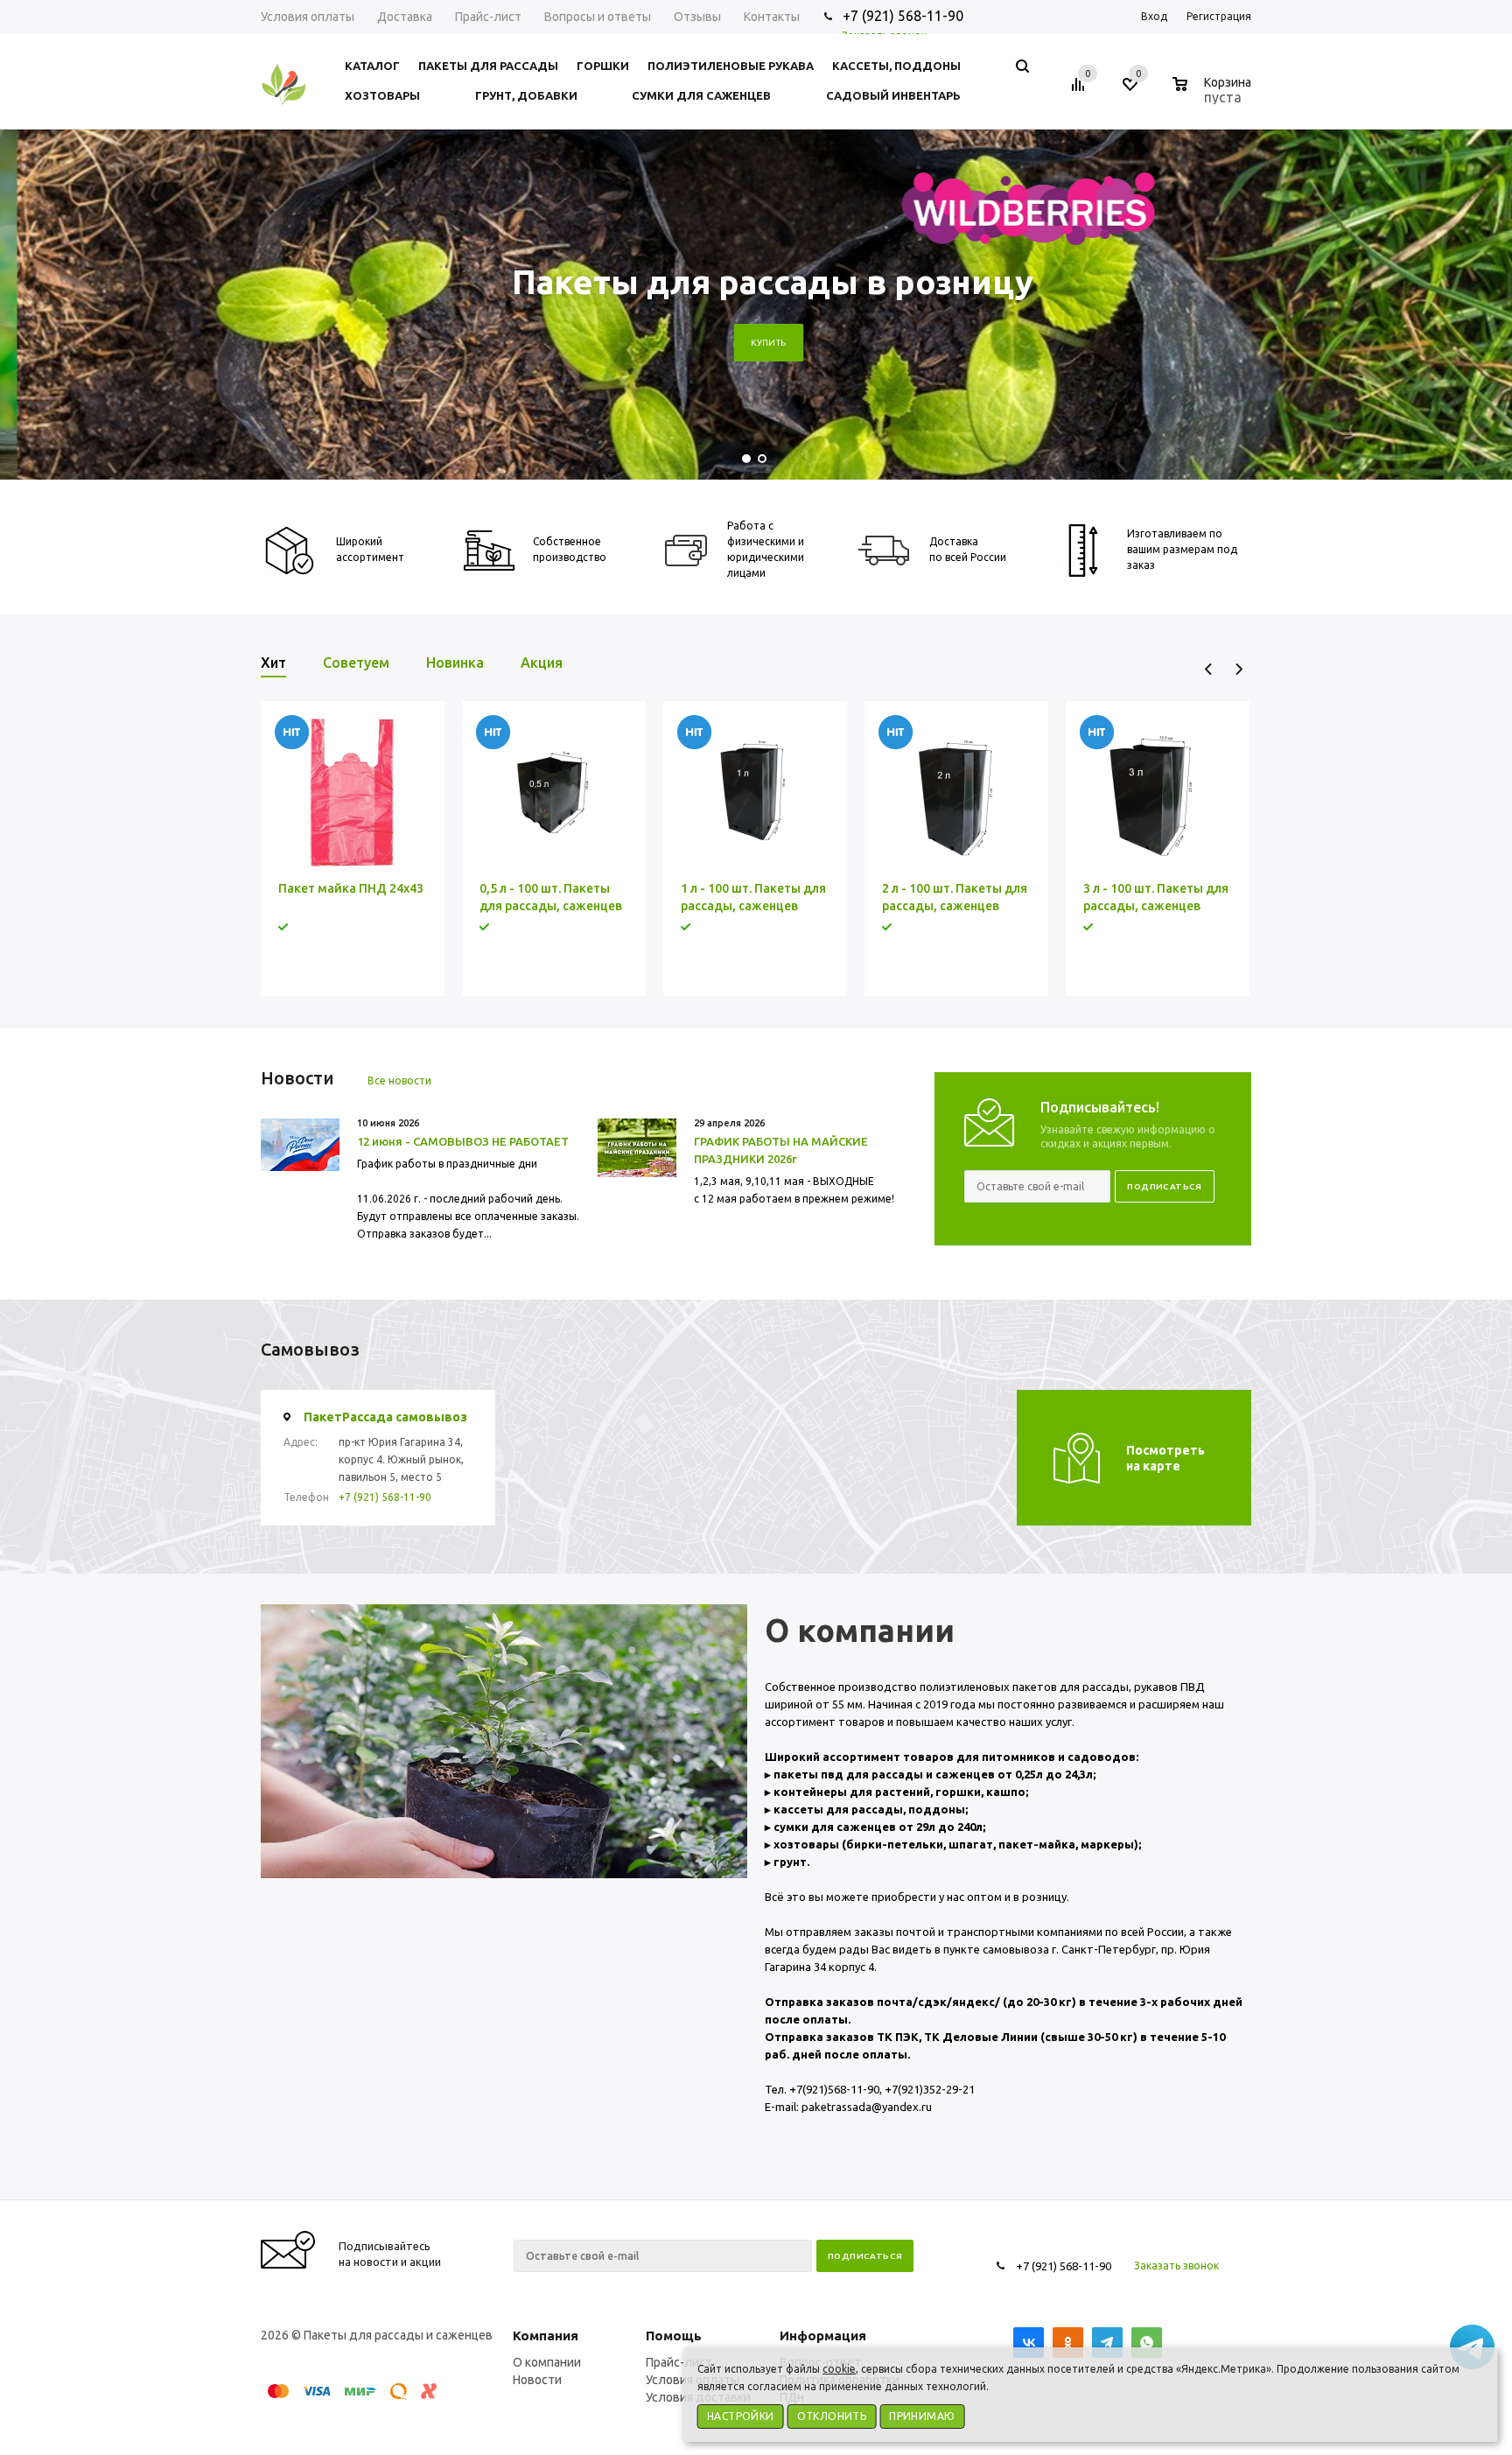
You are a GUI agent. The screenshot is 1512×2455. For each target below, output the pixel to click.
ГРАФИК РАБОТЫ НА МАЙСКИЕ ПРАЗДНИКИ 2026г (781, 1150)
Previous (1209, 669)
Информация (823, 2336)
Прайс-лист (679, 2362)
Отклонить (832, 2416)
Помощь (674, 2336)
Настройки (741, 2416)
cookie (839, 2369)
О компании (547, 2362)
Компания (546, 2336)
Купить (752, 343)
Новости (537, 2380)
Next (1239, 669)
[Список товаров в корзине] (1214, 95)
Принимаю (922, 2416)
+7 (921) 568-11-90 (385, 1497)
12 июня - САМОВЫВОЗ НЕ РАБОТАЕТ (463, 1141)
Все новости (399, 1080)
